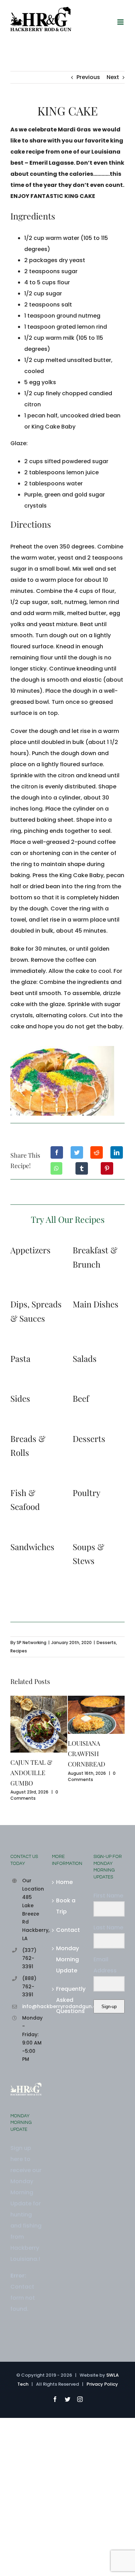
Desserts (106, 1643)
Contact (68, 1930)
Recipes (19, 1651)
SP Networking (31, 1643)
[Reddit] (97, 1152)
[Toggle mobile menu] (121, 22)
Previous (88, 77)
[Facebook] (57, 1152)
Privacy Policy (102, 2384)
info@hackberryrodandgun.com (32, 2006)
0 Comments (34, 1795)
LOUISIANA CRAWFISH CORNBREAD (87, 1754)
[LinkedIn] (117, 1152)
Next (113, 77)
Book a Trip (66, 1906)
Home (64, 1882)
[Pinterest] (107, 1168)
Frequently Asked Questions (68, 2000)
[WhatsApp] (56, 1168)
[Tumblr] (82, 1168)
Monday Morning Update (67, 1959)
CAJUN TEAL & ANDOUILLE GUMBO (31, 1773)
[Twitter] (77, 1152)
